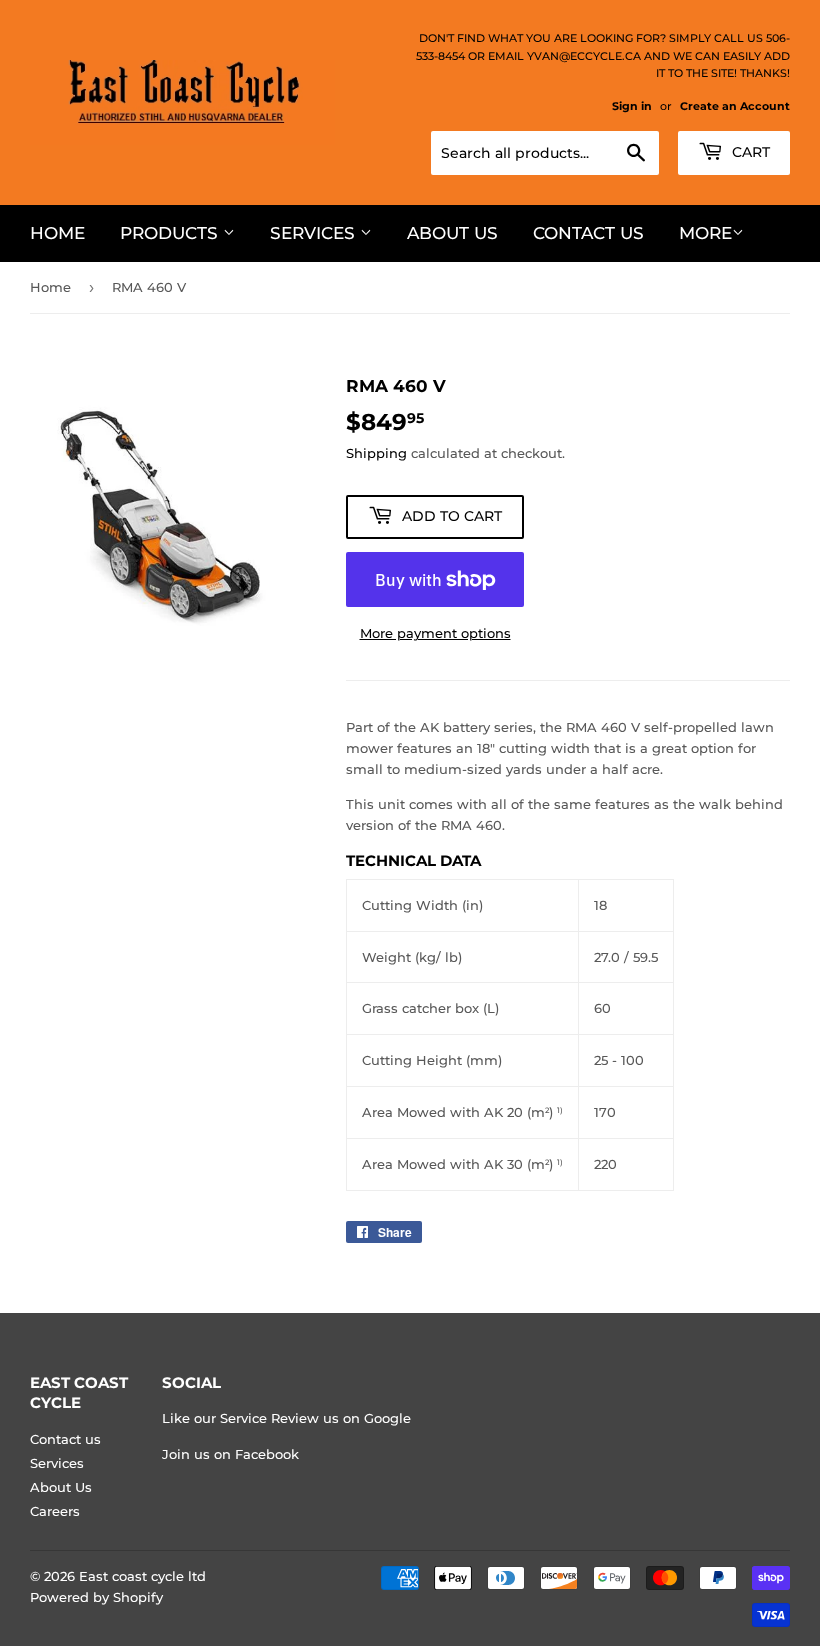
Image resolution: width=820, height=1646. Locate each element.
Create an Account (735, 106)
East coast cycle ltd (142, 1576)
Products (171, 233)
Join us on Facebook (230, 1454)
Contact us (588, 233)
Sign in (632, 106)
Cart (749, 152)
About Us (452, 233)
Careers (55, 1511)
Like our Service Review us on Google (286, 1418)
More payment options (435, 633)
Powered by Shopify (96, 1597)
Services (315, 233)
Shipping (376, 453)
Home (57, 233)
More (705, 233)
